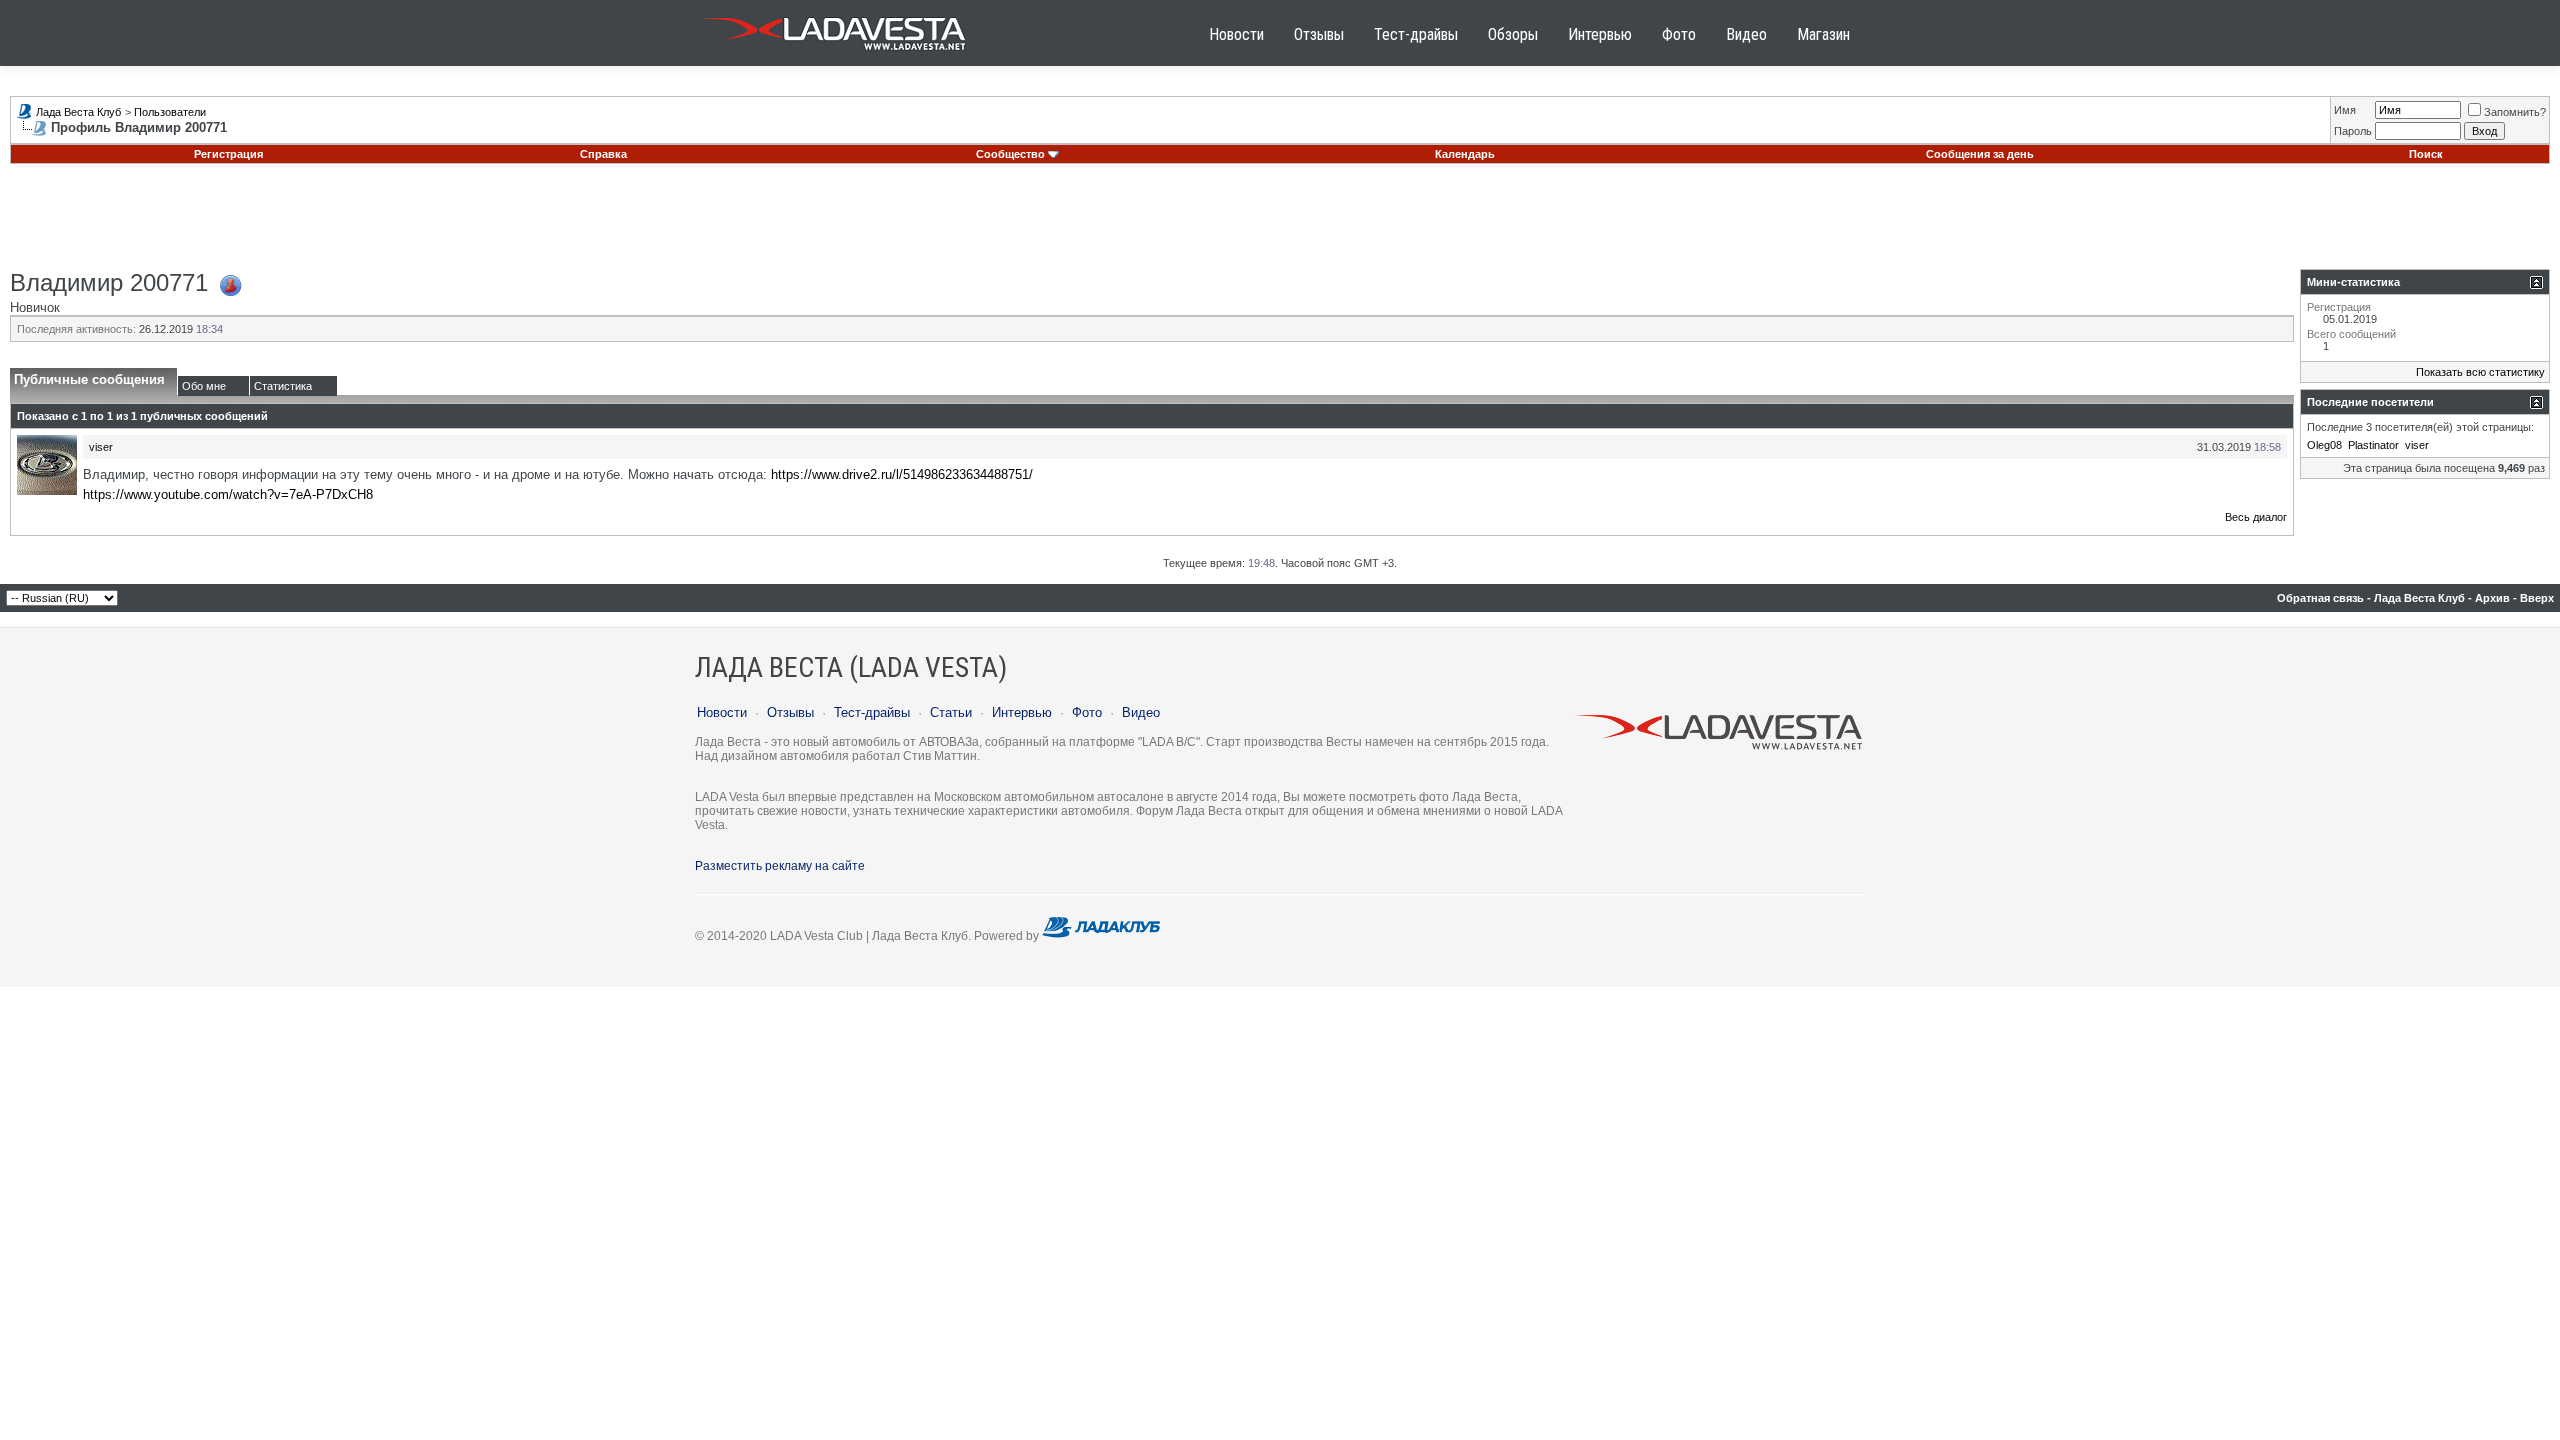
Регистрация (228, 154)
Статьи (951, 712)
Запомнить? (2515, 112)
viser (101, 447)
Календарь (1465, 154)
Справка (603, 154)
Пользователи (170, 112)
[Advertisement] (1280, 224)
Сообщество (1010, 154)
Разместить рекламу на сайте (780, 866)
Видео (1746, 34)
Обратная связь (2320, 598)
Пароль (2353, 131)
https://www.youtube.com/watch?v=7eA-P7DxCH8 (228, 494)
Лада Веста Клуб (78, 112)
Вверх (2537, 598)
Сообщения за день (1980, 154)
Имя (2345, 110)
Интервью (1600, 34)
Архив (2492, 598)
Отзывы (1319, 34)
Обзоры (1513, 34)
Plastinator (2373, 445)
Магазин (1823, 34)
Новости (1236, 34)
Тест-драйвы (1416, 34)
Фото (1679, 34)
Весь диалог (2256, 517)
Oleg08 (2324, 445)
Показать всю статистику (2480, 372)
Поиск (2426, 154)
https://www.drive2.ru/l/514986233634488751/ (902, 474)
